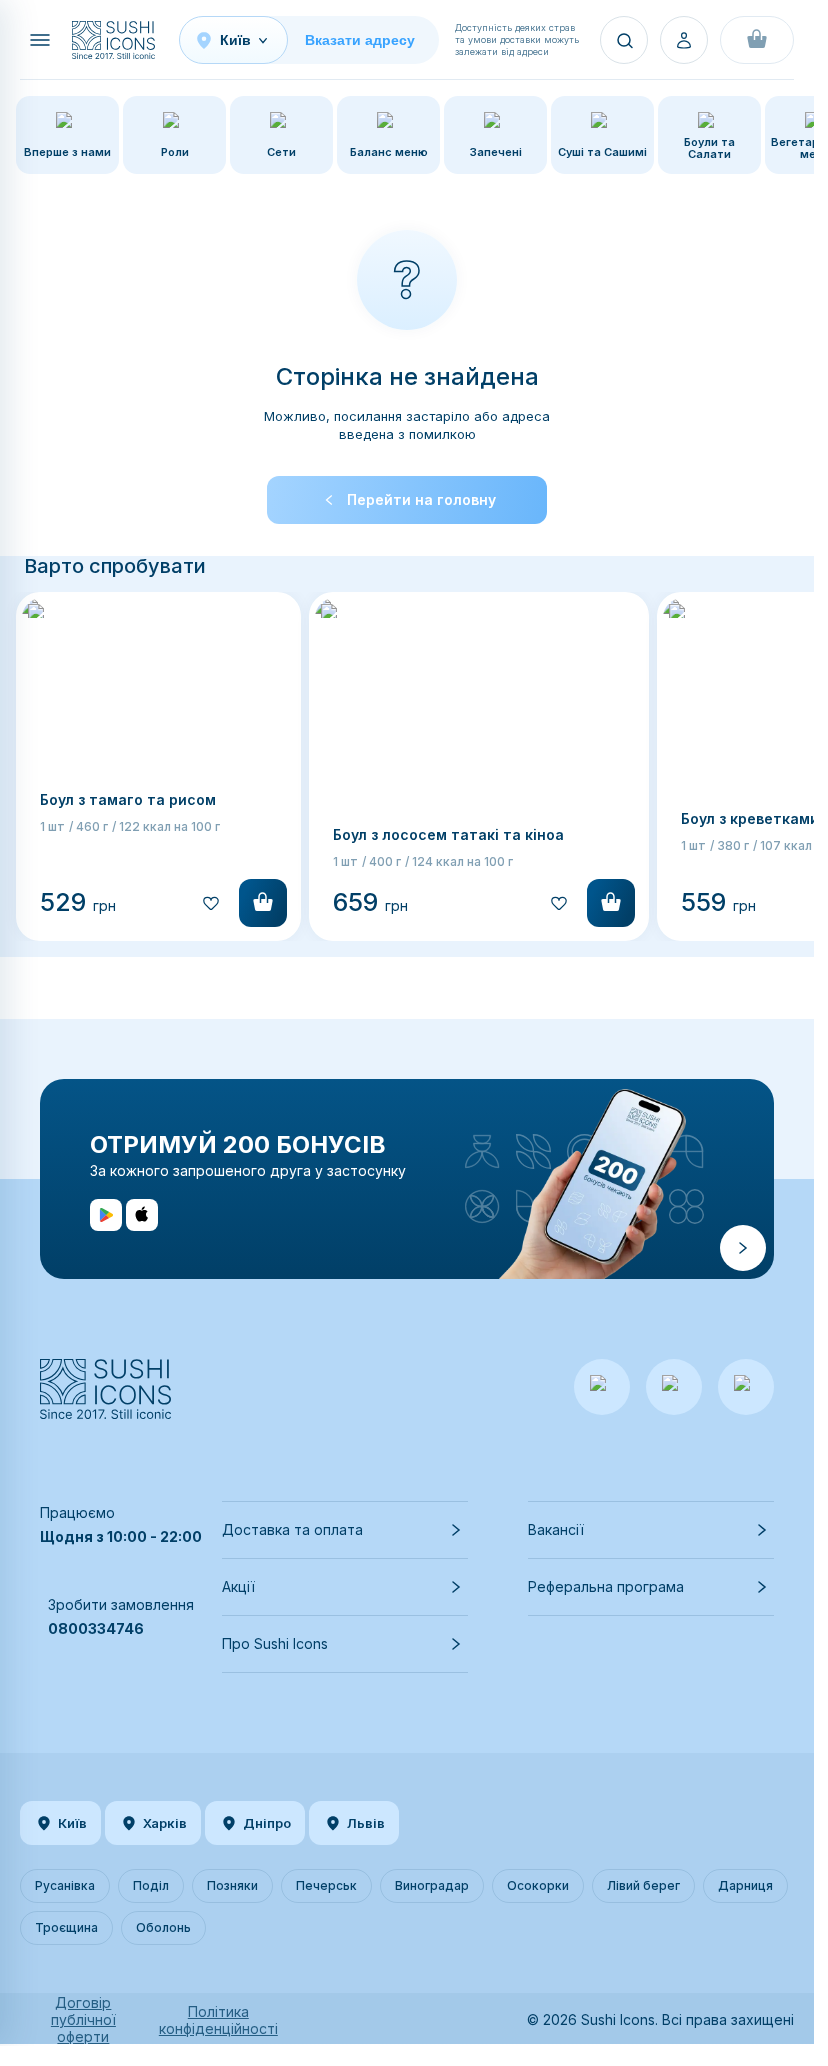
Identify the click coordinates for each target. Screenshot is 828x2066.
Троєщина (66, 1927)
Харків (165, 1823)
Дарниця (745, 1885)
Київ (72, 1823)
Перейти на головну (421, 499)
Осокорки (538, 1885)
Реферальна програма (606, 1586)
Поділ (151, 1885)
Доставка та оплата (292, 1529)
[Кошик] (757, 40)
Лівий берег (643, 1885)
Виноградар (432, 1885)
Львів (366, 1823)
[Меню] (40, 40)
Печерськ (326, 1885)
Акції (238, 1586)
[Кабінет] (684, 40)
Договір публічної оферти (83, 2019)
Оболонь (163, 1927)
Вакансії (556, 1529)
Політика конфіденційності (218, 2020)
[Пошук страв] (624, 40)
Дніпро (267, 1823)
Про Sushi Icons (275, 1643)
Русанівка (65, 1885)
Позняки (232, 1885)
